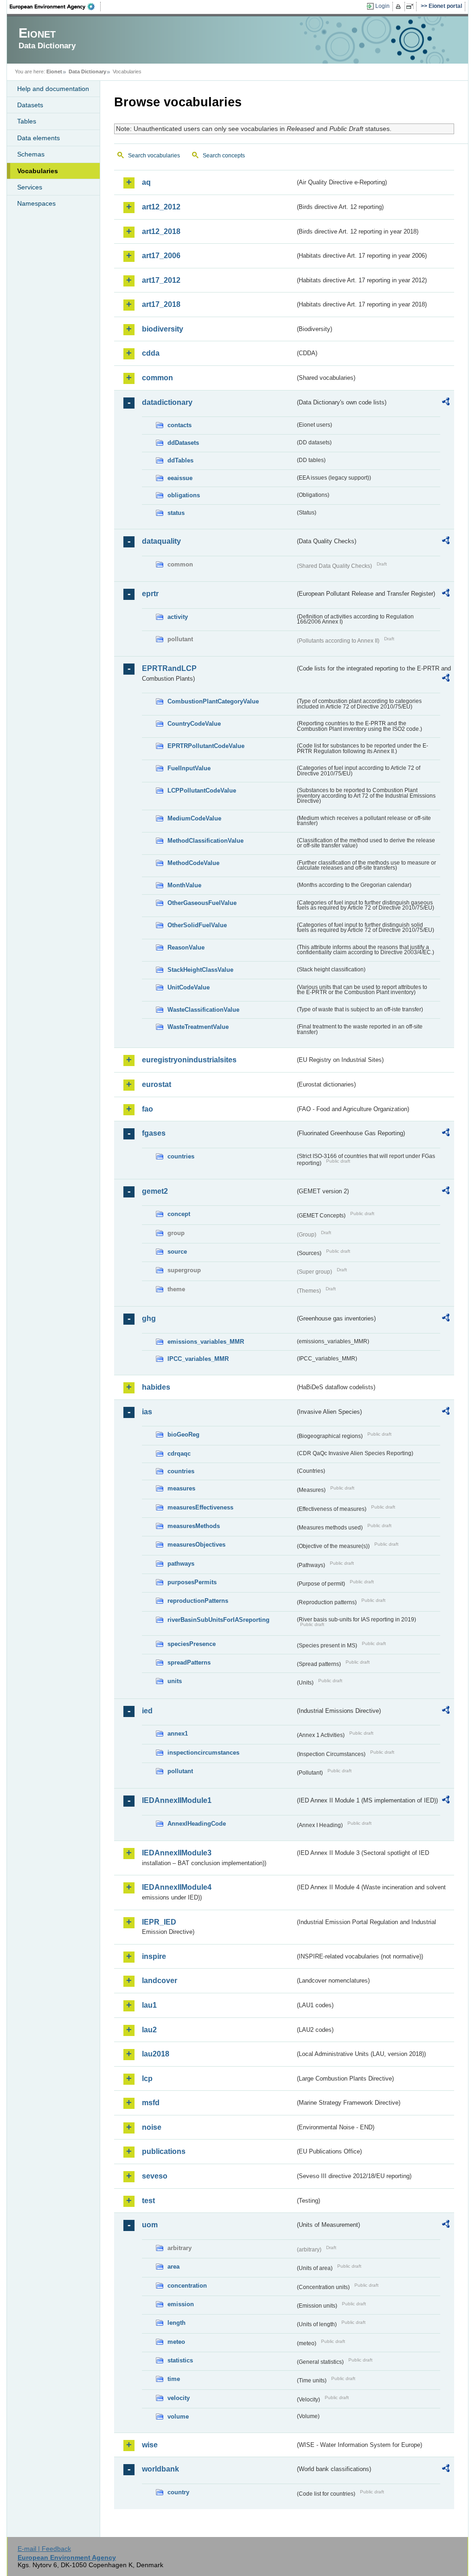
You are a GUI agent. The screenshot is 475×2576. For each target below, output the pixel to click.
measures (181, 1488)
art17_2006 (161, 256)
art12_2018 (161, 231)
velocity (179, 2398)
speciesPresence (192, 1644)
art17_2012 (161, 280)
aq (146, 182)
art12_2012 (161, 207)
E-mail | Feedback (44, 2549)
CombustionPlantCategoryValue (213, 701)
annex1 (178, 1734)
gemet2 (155, 1191)
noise (152, 2127)
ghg (149, 1318)
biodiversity (163, 329)
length (177, 2323)
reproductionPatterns (198, 1601)
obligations (184, 495)
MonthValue (184, 885)
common (157, 378)
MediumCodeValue (194, 818)
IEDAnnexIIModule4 (177, 1887)
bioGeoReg (183, 1434)
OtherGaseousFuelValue (202, 903)
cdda (151, 353)
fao (148, 1109)
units (175, 1681)
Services (30, 187)
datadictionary (167, 402)
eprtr (150, 594)
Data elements (39, 138)
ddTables (180, 460)
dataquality (161, 541)
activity (178, 617)
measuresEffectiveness (200, 1507)
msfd (151, 2103)
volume (178, 2417)
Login (382, 6)
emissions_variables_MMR (206, 1342)
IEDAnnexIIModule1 (177, 1800)
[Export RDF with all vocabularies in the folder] (446, 403)
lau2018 (156, 2054)
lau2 (149, 2030)
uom (150, 2225)
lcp (147, 2078)
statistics (180, 2360)
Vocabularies (38, 171)
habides (156, 1387)
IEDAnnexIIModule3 (177, 1853)
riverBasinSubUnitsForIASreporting (218, 1620)
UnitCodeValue (189, 987)
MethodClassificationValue (205, 841)
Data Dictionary (87, 72)
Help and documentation (53, 89)
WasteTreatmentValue (198, 1027)
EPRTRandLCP (169, 668)
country (178, 2492)
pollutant (180, 1771)
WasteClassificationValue (203, 1010)
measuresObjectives (196, 1545)
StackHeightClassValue (200, 970)
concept (179, 1214)
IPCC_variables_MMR (198, 1359)
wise (150, 2445)
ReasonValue (186, 947)
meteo (176, 2342)
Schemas (31, 154)
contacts (180, 425)
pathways (181, 1564)
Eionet (54, 72)
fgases (154, 1133)
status (176, 513)
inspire (154, 1956)
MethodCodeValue (193, 863)
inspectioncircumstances (203, 1753)
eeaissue (180, 478)
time (174, 2379)
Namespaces (36, 203)
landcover (160, 1981)
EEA (55, 7)
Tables (27, 121)
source (177, 1252)
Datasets (30, 105)
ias (147, 1412)
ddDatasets (183, 443)
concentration (187, 2286)
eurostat (157, 1084)
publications (164, 2151)
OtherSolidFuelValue (197, 925)
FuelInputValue (189, 768)
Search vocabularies (154, 156)
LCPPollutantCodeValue (202, 790)
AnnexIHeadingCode (197, 1824)
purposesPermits (192, 1582)
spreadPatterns (189, 1662)
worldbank (160, 2469)
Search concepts (224, 156)
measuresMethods (194, 1526)
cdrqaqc (179, 1454)
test (148, 2201)
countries (181, 1156)
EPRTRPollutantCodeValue (206, 746)
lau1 (149, 2005)
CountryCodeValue (194, 724)
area (173, 2267)
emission (181, 2304)
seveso (155, 2176)
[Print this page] (400, 7)
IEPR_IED (159, 1922)
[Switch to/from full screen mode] (412, 7)
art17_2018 (161, 304)
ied (147, 1711)
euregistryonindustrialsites (189, 1060)
